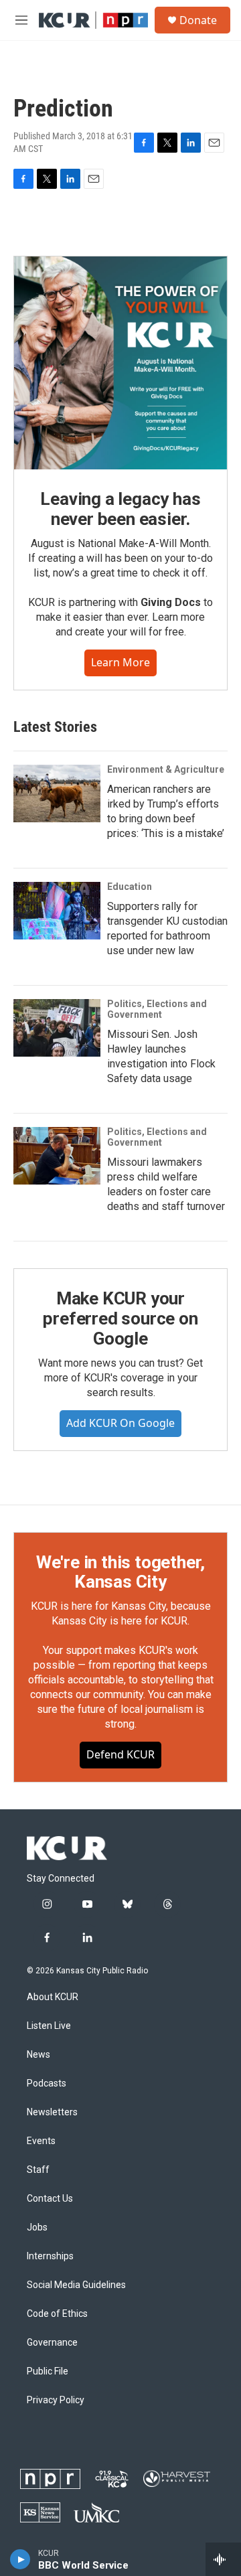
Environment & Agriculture (166, 769)
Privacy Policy (56, 2400)
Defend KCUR (120, 1754)
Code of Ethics (57, 2314)
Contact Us (50, 2199)
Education (130, 887)
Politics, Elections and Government (157, 1009)
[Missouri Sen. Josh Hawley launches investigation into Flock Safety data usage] (57, 1028)
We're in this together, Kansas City (120, 1572)
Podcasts (47, 2083)
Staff (38, 2170)
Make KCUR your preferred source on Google (120, 1318)
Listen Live (49, 2026)
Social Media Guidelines (76, 2285)
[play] (20, 2559)
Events (41, 2141)
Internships (50, 2256)
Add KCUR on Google (120, 1423)
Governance (52, 2343)
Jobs (37, 2227)
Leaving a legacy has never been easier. (120, 509)
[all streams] (223, 2559)
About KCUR (53, 1997)
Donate (198, 20)
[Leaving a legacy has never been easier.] (120, 363)
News (38, 2055)
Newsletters (52, 2112)
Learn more (120, 662)
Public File (48, 2371)
